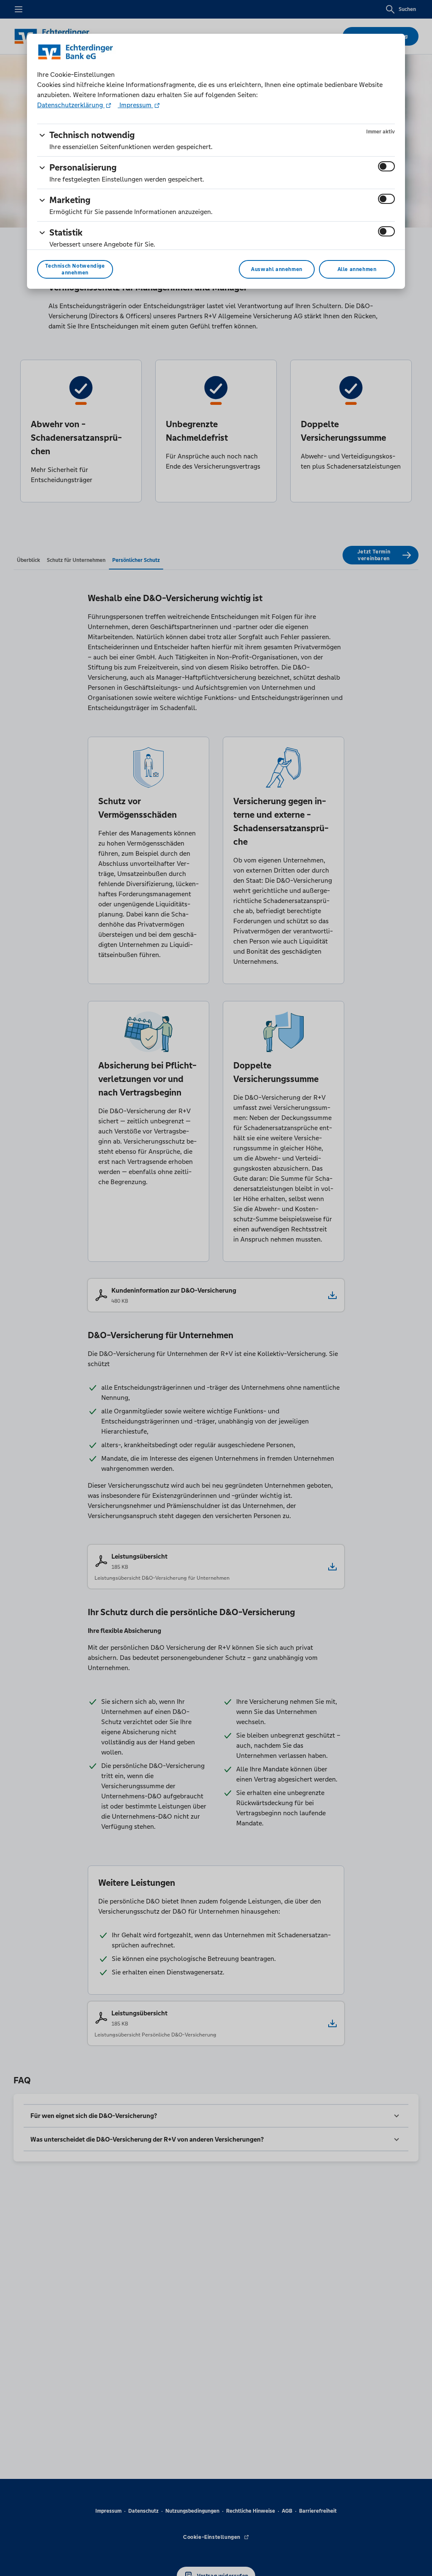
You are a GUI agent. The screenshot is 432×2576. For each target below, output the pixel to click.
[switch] (386, 166)
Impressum (135, 105)
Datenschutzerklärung (71, 105)
